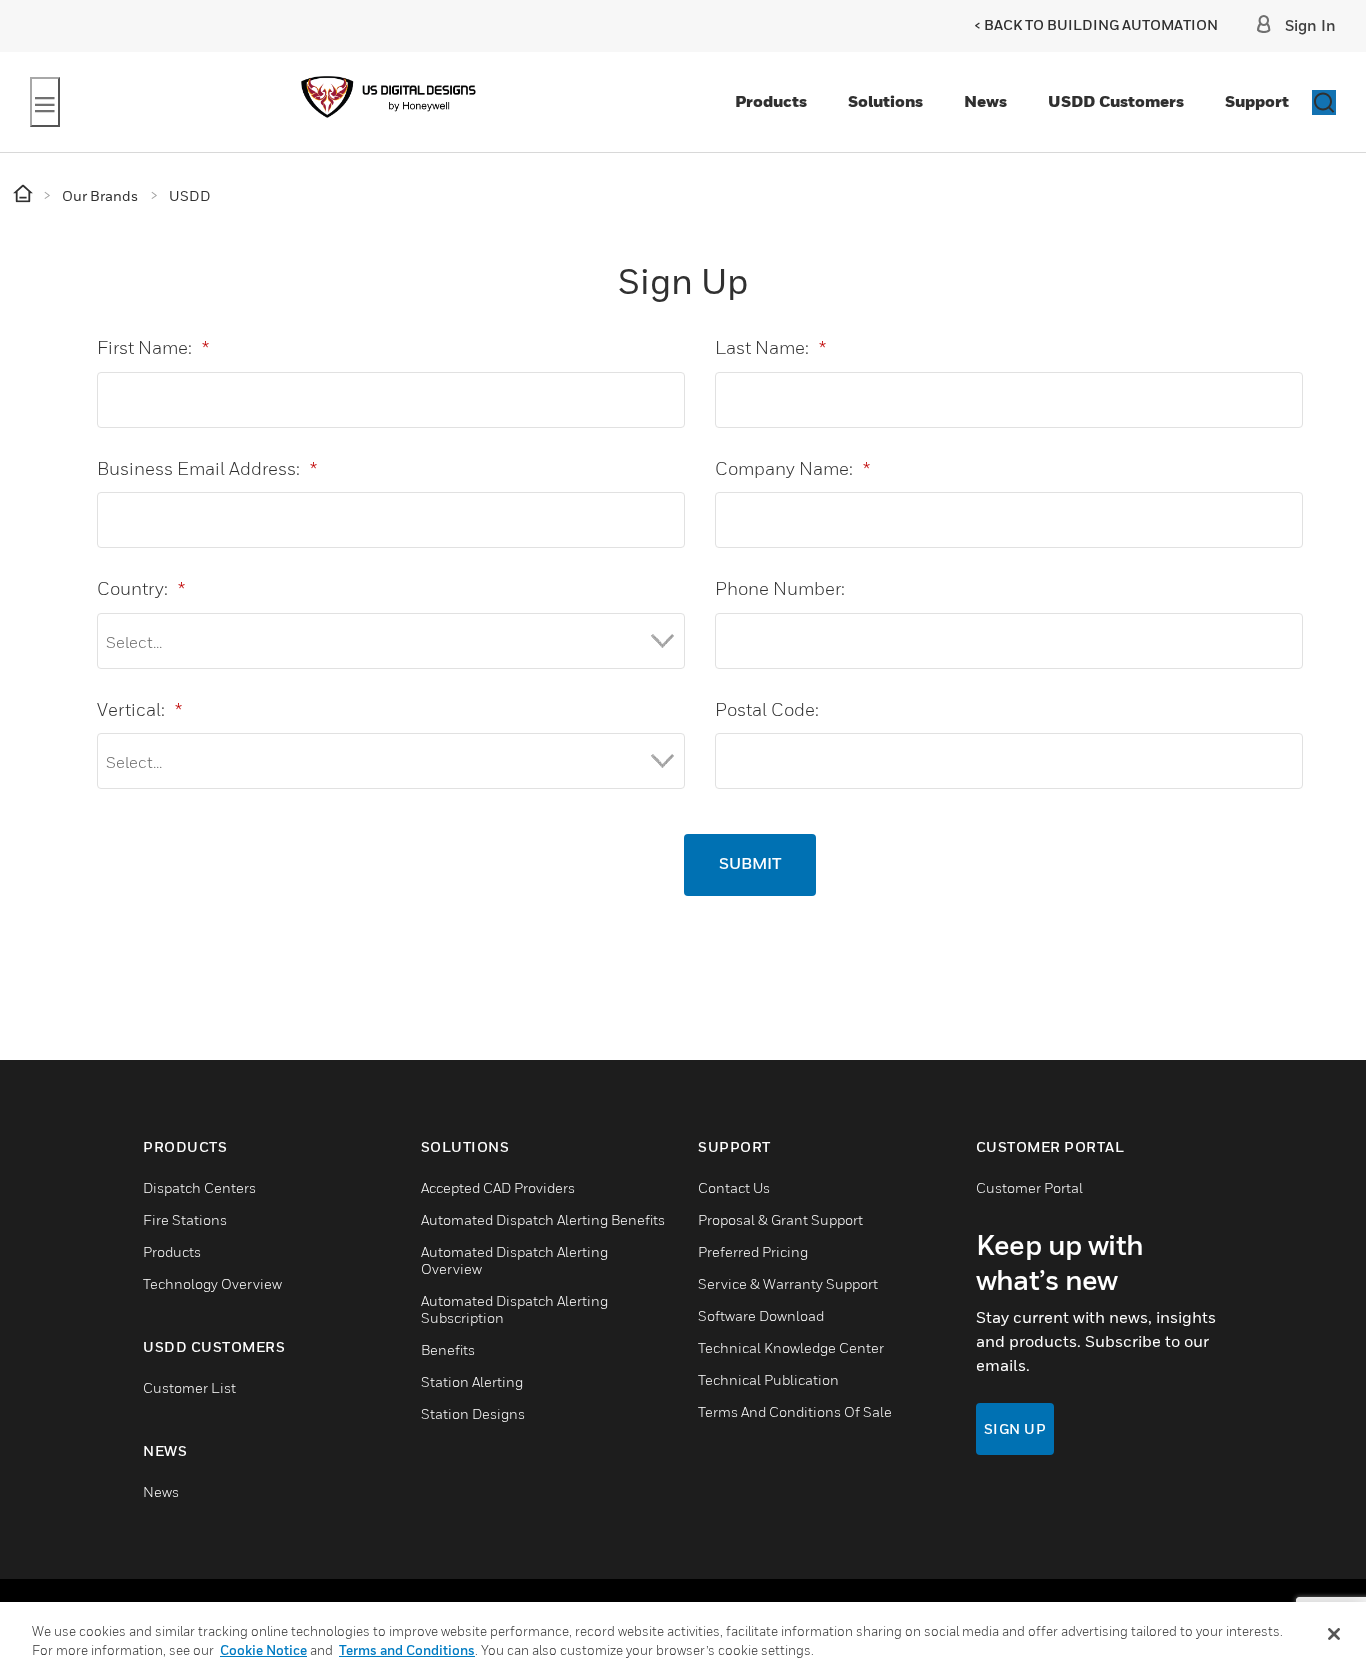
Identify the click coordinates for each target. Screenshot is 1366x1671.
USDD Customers (1116, 101)
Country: (141, 588)
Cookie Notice (263, 1650)
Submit (750, 865)
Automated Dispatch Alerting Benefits (543, 1219)
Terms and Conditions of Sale (795, 1411)
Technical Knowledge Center (791, 1347)
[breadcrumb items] (24, 194)
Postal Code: (767, 709)
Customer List (189, 1387)
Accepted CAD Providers (498, 1187)
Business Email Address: (207, 468)
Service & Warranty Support (788, 1283)
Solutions (885, 101)
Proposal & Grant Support (780, 1219)
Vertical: (139, 709)
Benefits (448, 1349)
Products (771, 101)
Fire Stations (185, 1219)
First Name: (153, 347)
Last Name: (770, 347)
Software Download (761, 1315)
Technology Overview (212, 1283)
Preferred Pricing (753, 1251)
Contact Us (734, 1187)
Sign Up (1015, 1428)
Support (1257, 101)
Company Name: (792, 468)
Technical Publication (768, 1379)
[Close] (1334, 1634)
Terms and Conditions (407, 1650)
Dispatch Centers (199, 1187)
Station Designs (473, 1413)
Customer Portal (1029, 1187)
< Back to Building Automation (1096, 24)
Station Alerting (472, 1381)
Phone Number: (780, 588)
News (985, 101)
